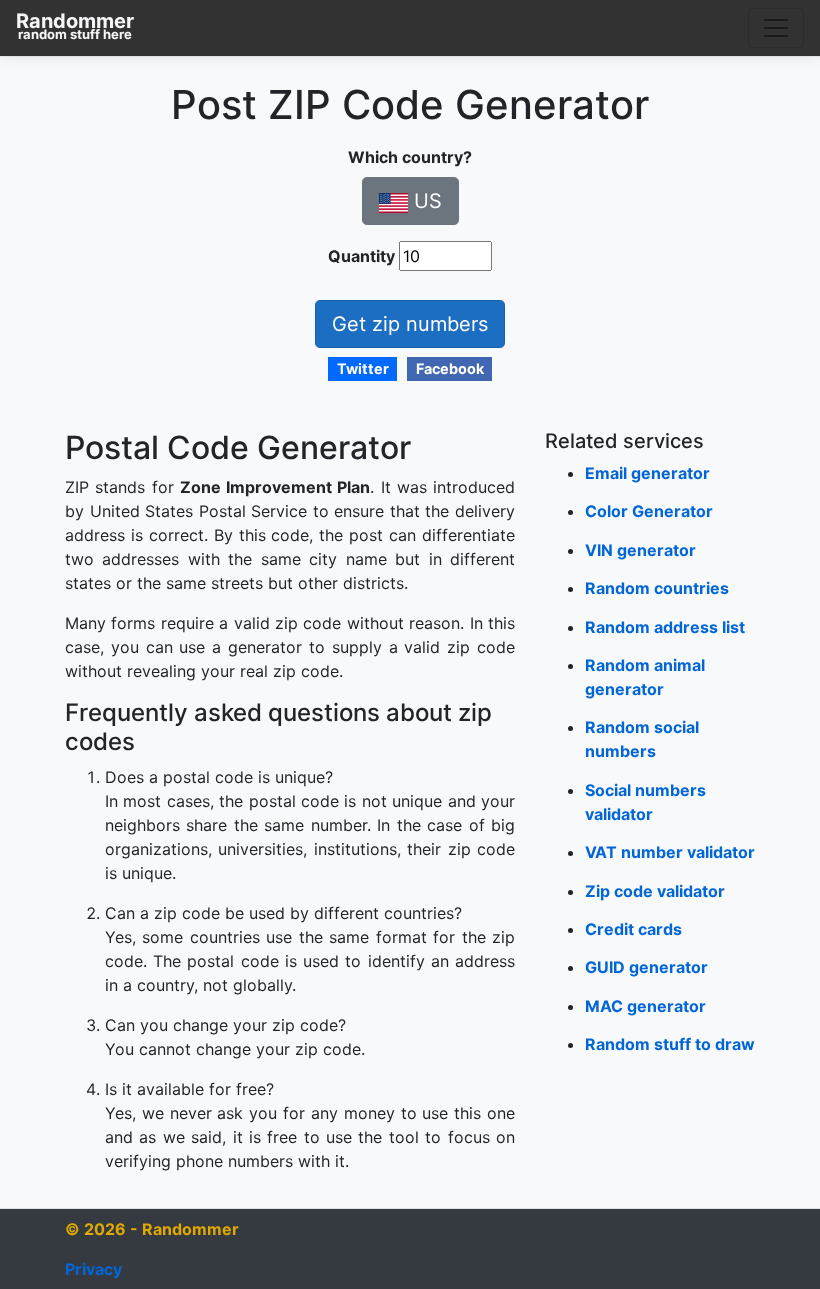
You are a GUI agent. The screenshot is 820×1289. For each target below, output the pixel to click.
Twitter (363, 368)
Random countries (657, 588)
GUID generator (646, 967)
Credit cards (633, 929)
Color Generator (649, 511)
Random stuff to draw (670, 1044)
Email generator (647, 473)
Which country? (410, 157)
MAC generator (645, 1006)
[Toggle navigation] (776, 28)
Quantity (361, 256)
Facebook (450, 368)
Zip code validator (655, 891)
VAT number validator (670, 852)
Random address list (665, 627)
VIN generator (640, 550)
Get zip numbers (410, 324)
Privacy (93, 1269)
